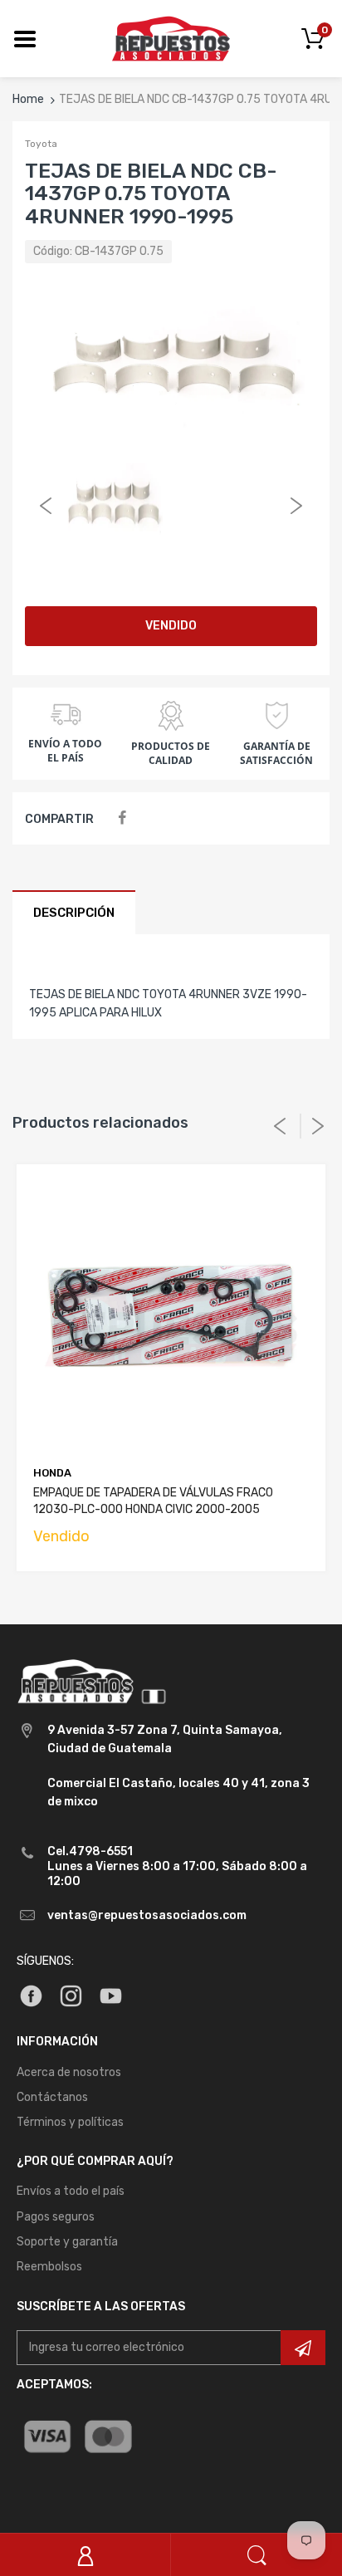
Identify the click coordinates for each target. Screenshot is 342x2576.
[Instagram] (71, 1995)
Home (28, 99)
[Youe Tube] (111, 1995)
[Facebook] (122, 818)
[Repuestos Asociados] (171, 38)
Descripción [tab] (74, 913)
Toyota (41, 144)
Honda (52, 1473)
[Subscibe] (303, 2348)
